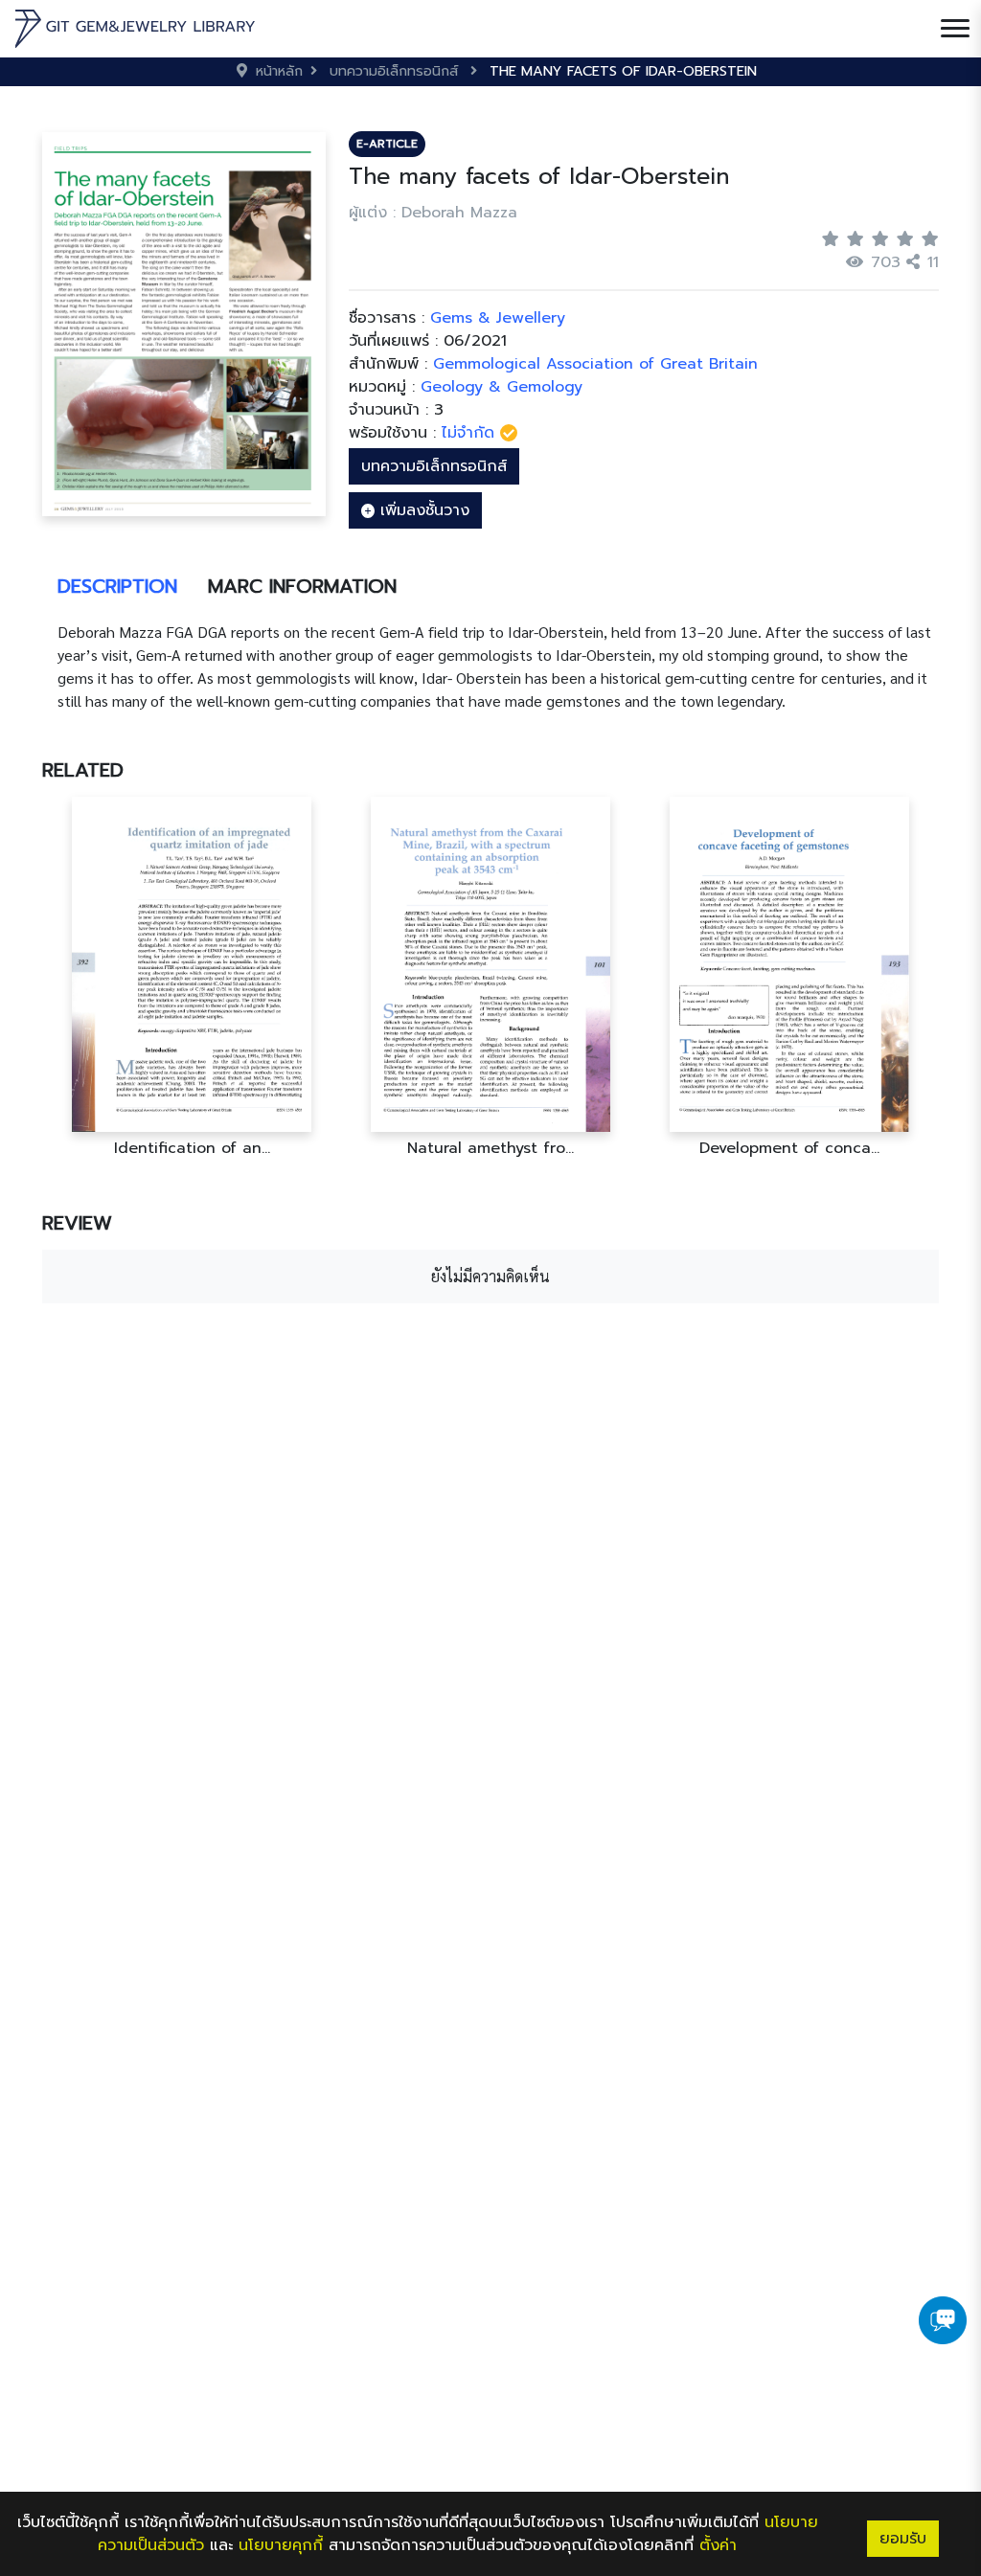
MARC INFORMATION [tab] (302, 586)
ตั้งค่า (718, 2545)
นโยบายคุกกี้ (281, 2545)
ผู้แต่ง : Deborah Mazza (433, 213)
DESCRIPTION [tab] (117, 586)
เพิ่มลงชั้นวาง (422, 510)
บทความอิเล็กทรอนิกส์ (434, 466)
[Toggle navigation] (955, 29)
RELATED (83, 770)
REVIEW (77, 1223)
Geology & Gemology (502, 387)
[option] (192, 977)
